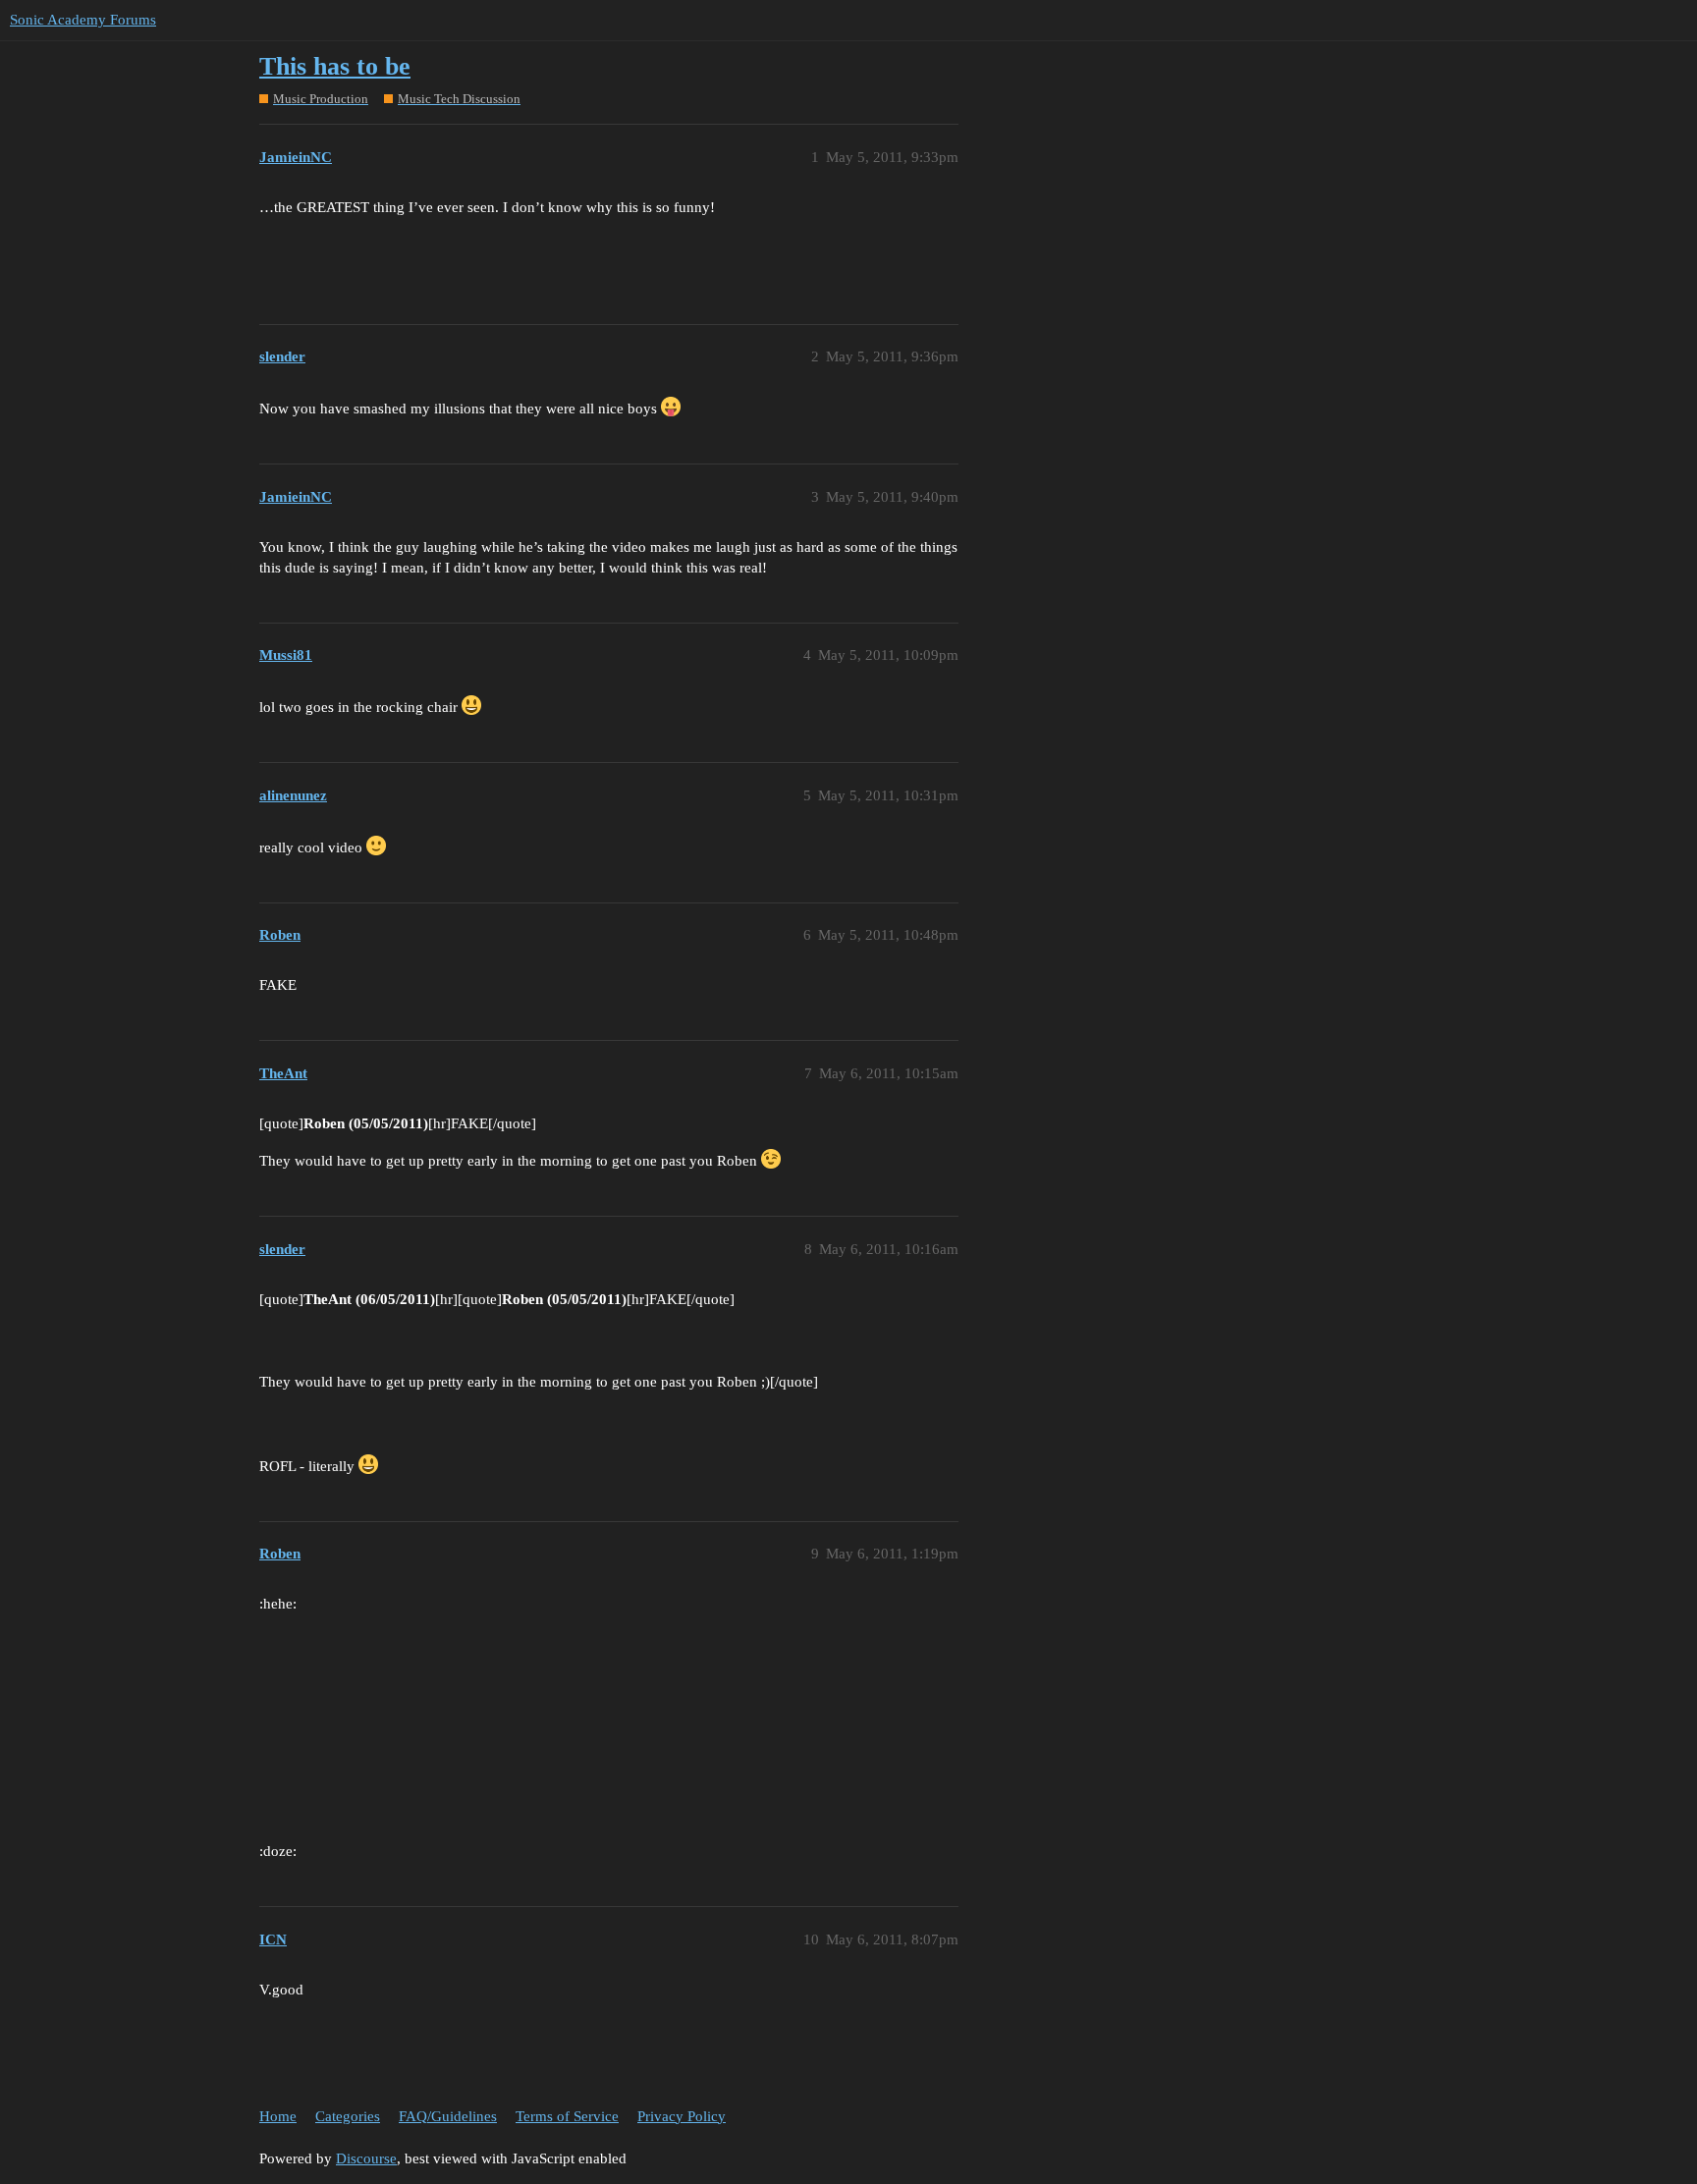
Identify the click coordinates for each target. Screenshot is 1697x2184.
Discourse (366, 2158)
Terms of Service (567, 2116)
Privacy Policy (682, 2116)
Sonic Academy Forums (83, 20)
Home (278, 2116)
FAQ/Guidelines (448, 2116)
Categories (348, 2116)
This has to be (335, 66)
